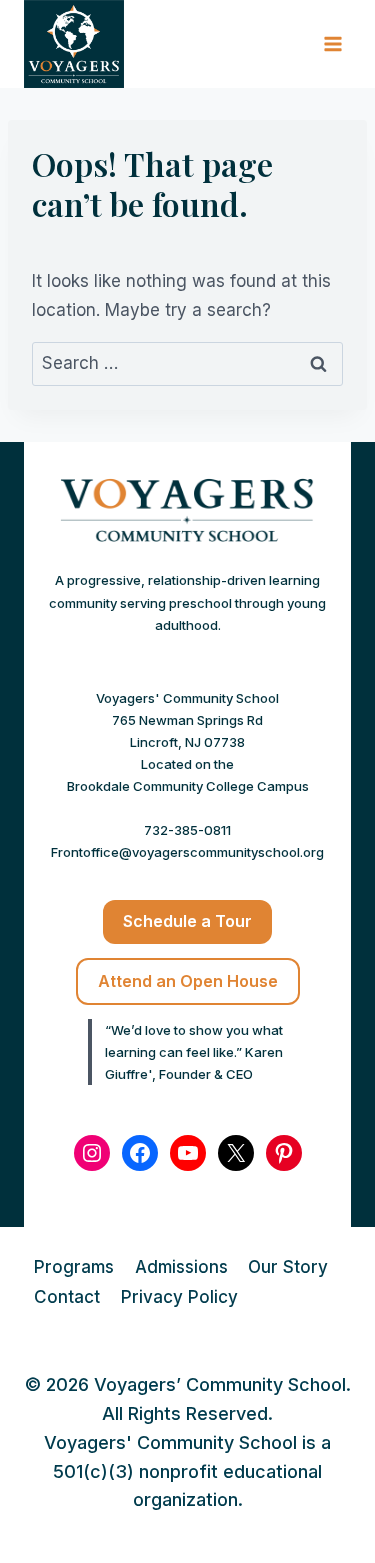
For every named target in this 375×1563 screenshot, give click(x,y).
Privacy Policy (179, 1297)
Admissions (181, 1267)
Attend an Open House (188, 981)
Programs (74, 1267)
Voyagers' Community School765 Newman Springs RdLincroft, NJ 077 (187, 720)
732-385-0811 (187, 830)
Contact (67, 1297)
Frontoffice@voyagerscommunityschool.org (187, 852)
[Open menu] (332, 44)
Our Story (288, 1267)
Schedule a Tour (187, 921)
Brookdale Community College (160, 786)
